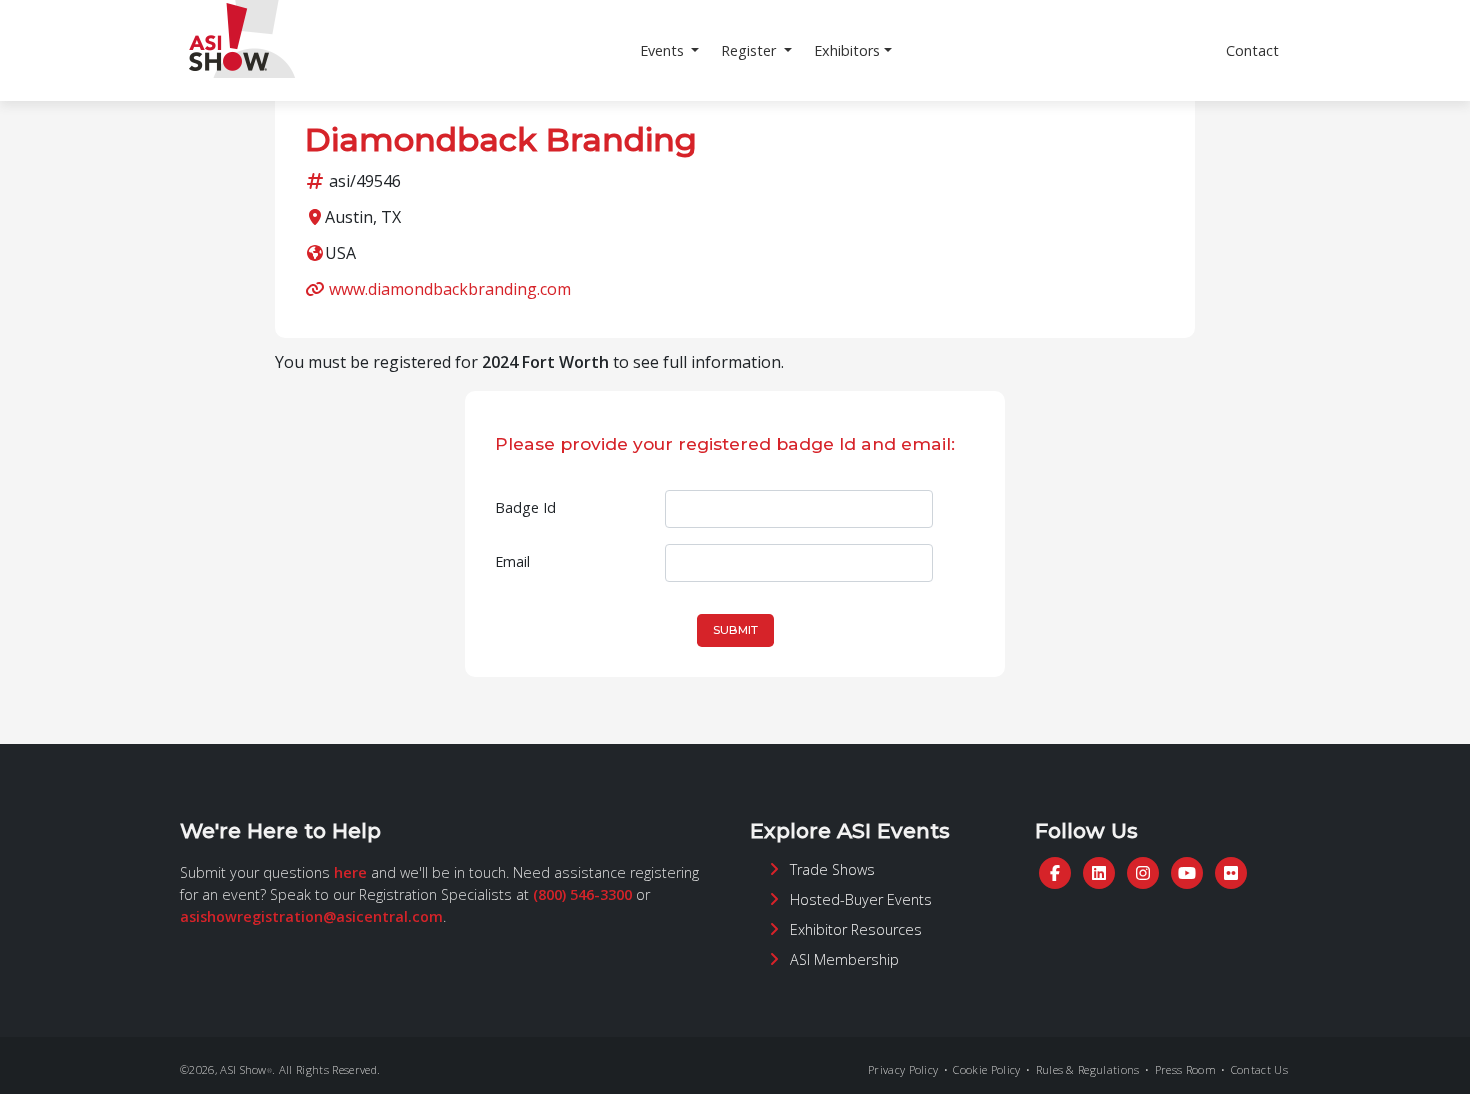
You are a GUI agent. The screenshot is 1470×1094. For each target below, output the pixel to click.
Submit (735, 630)
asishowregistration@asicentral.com (311, 916)
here (350, 872)
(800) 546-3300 (582, 894)
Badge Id (525, 507)
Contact (1252, 50)
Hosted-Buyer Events (861, 899)
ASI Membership (844, 959)
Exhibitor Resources (856, 929)
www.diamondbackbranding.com (450, 289)
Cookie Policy (986, 1069)
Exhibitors (847, 50)
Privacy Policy (903, 1069)
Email (512, 561)
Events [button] (664, 50)
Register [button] (750, 50)
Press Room (1185, 1069)
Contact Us (1259, 1069)
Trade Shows (832, 869)
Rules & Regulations (1088, 1069)
